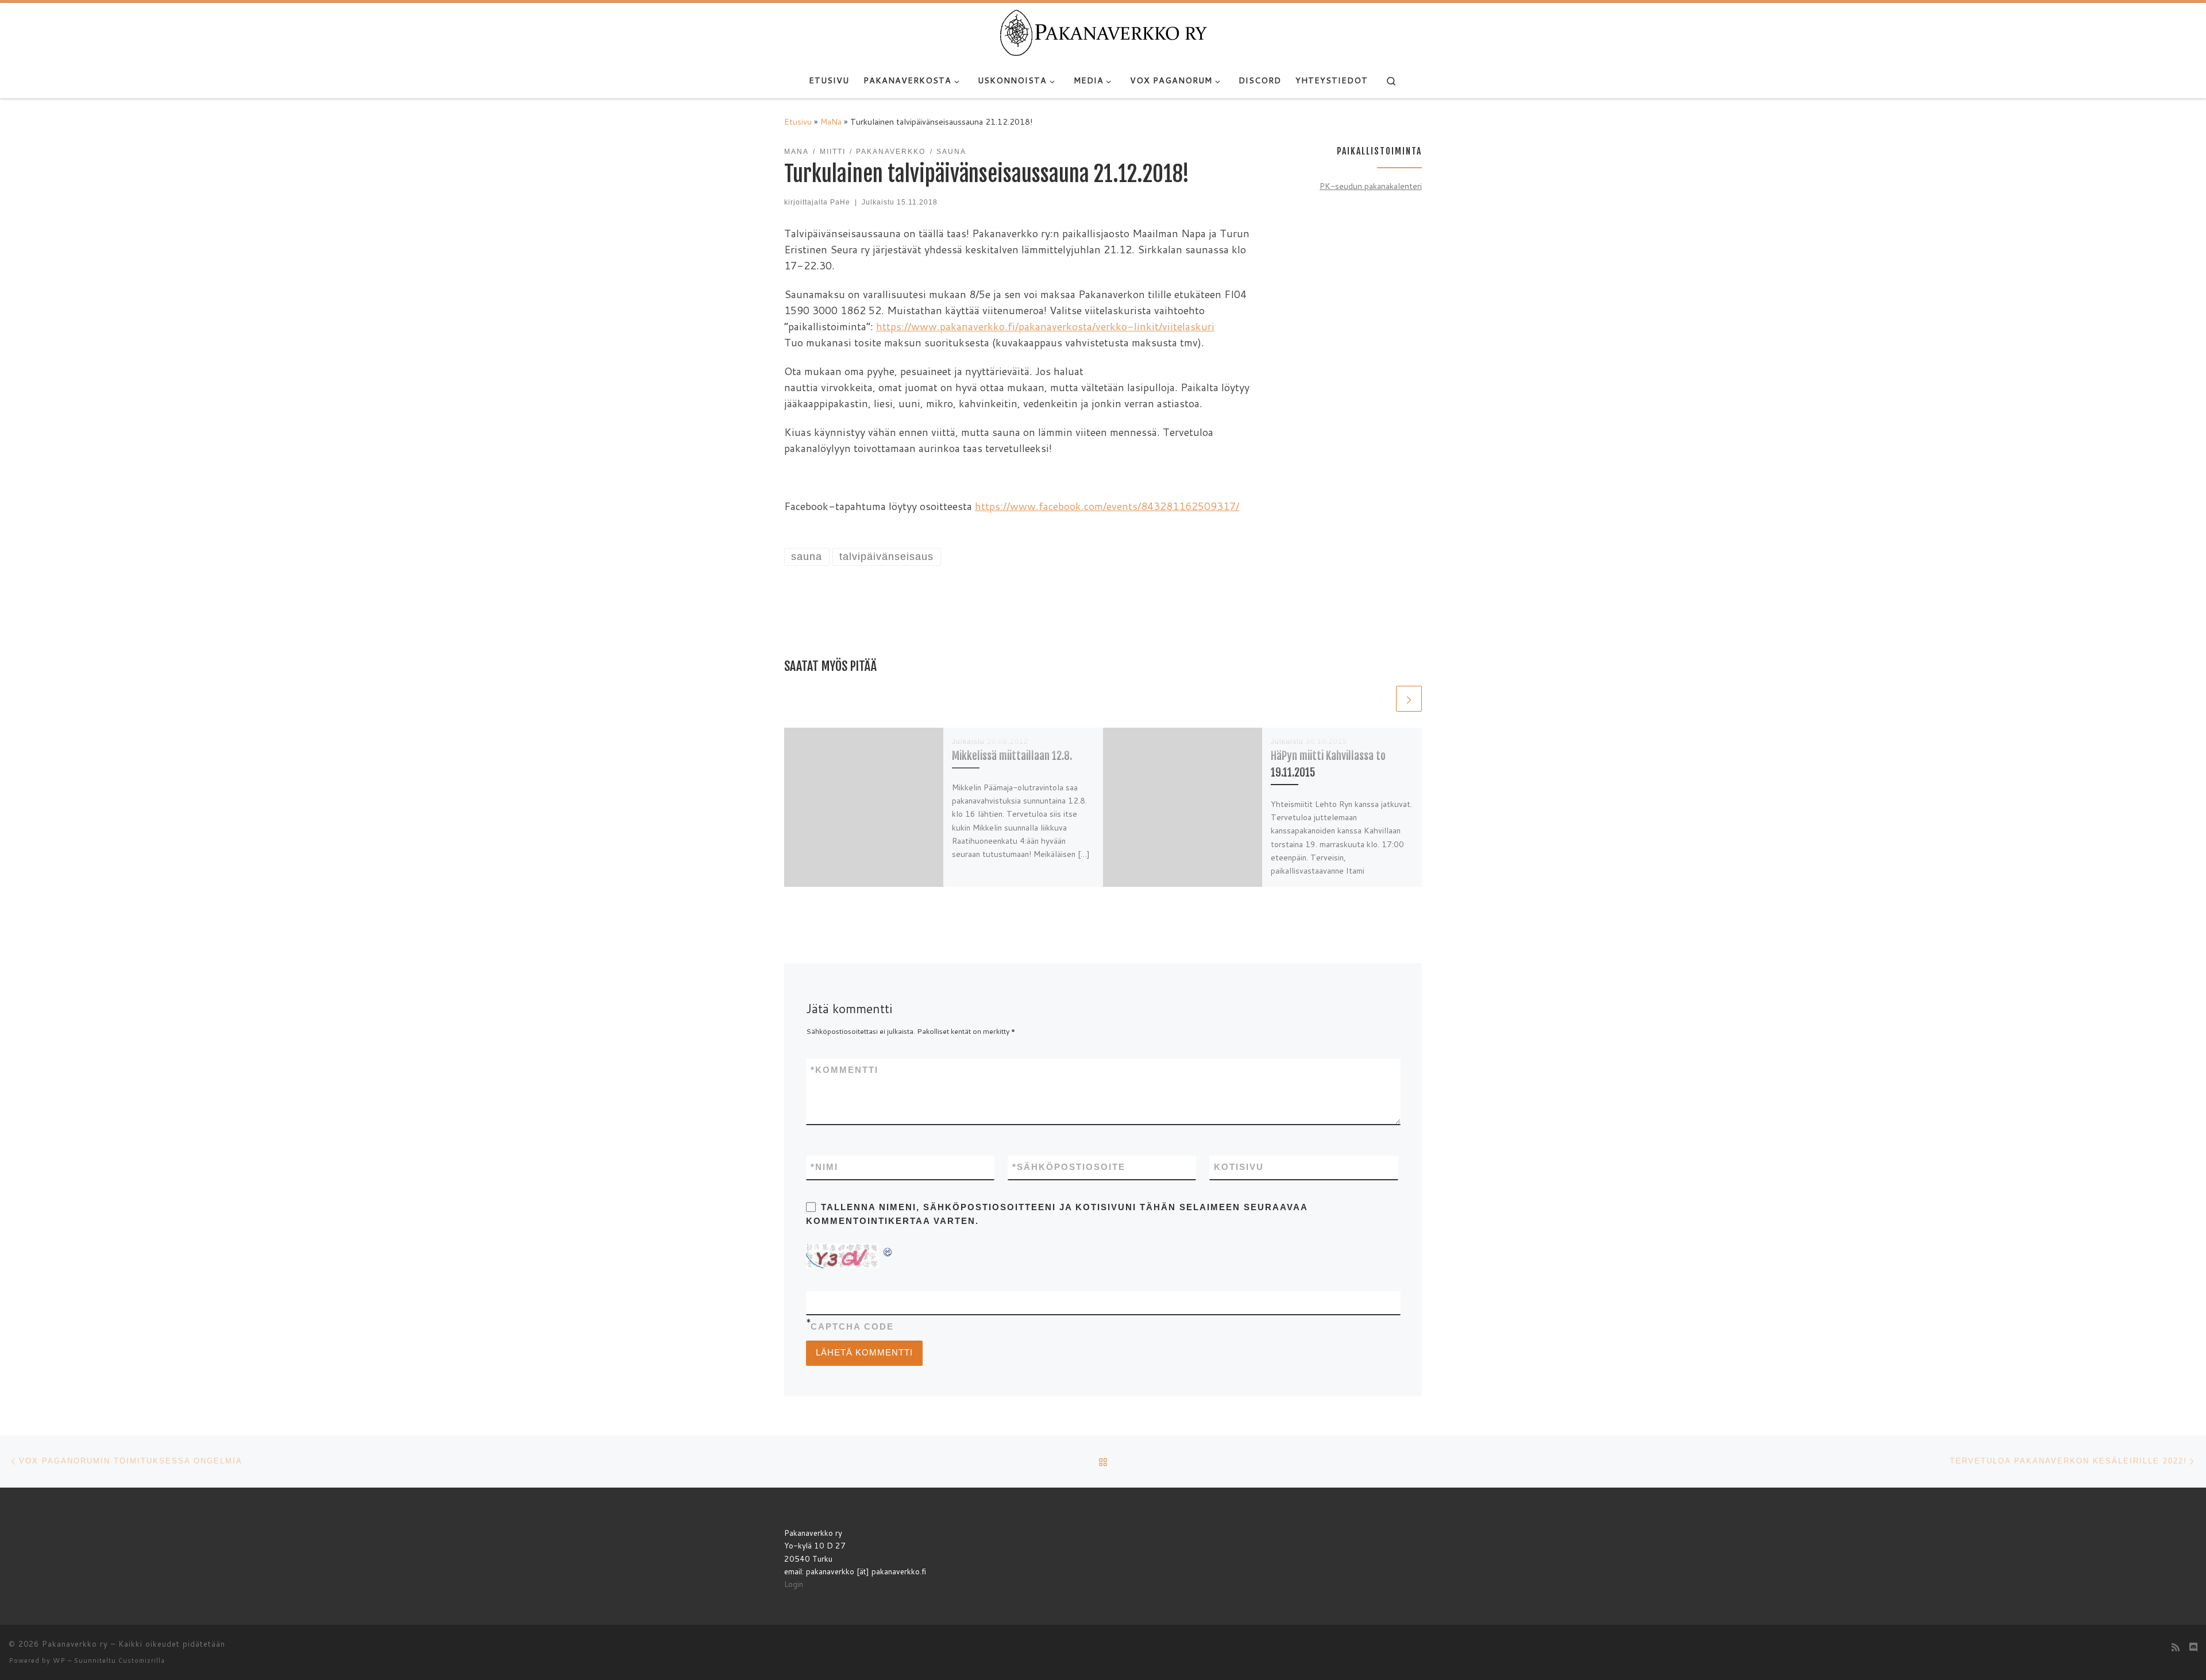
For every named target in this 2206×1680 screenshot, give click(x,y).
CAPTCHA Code (852, 1326)
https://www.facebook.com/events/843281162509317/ (1107, 506)
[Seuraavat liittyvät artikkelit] (1409, 699)
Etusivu (798, 121)
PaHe (840, 202)
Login (794, 1584)
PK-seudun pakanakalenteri (1371, 186)
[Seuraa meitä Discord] (2193, 1647)
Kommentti (844, 1070)
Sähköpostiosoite (1069, 1167)
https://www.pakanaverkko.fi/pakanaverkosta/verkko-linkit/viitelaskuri (1045, 326)
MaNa (831, 121)
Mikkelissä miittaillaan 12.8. (1012, 756)
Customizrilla (142, 1660)
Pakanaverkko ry (75, 1644)
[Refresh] (888, 1250)
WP (59, 1660)
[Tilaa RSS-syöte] (2176, 1647)
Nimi (824, 1167)
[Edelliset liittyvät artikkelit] (1381, 699)
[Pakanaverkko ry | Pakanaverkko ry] (1103, 32)
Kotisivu (1239, 1167)
